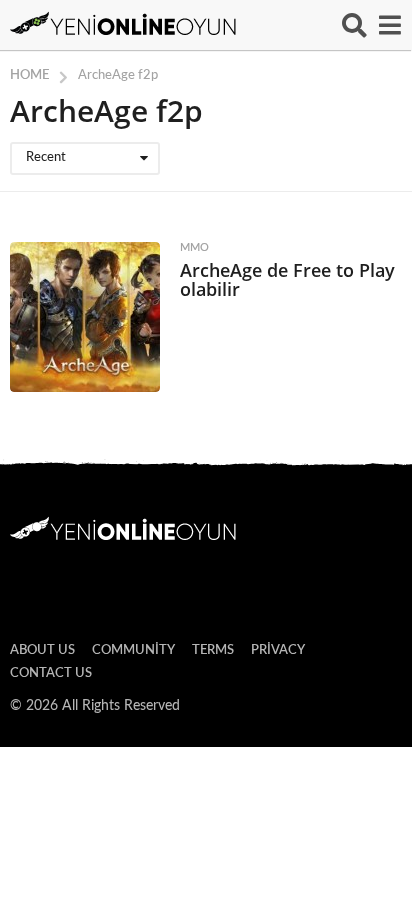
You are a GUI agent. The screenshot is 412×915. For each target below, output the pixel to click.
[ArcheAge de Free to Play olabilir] (85, 317)
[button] (354, 25)
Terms (213, 650)
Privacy (278, 650)
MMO (194, 247)
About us (42, 650)
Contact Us (51, 673)
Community (133, 650)
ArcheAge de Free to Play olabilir (287, 279)
